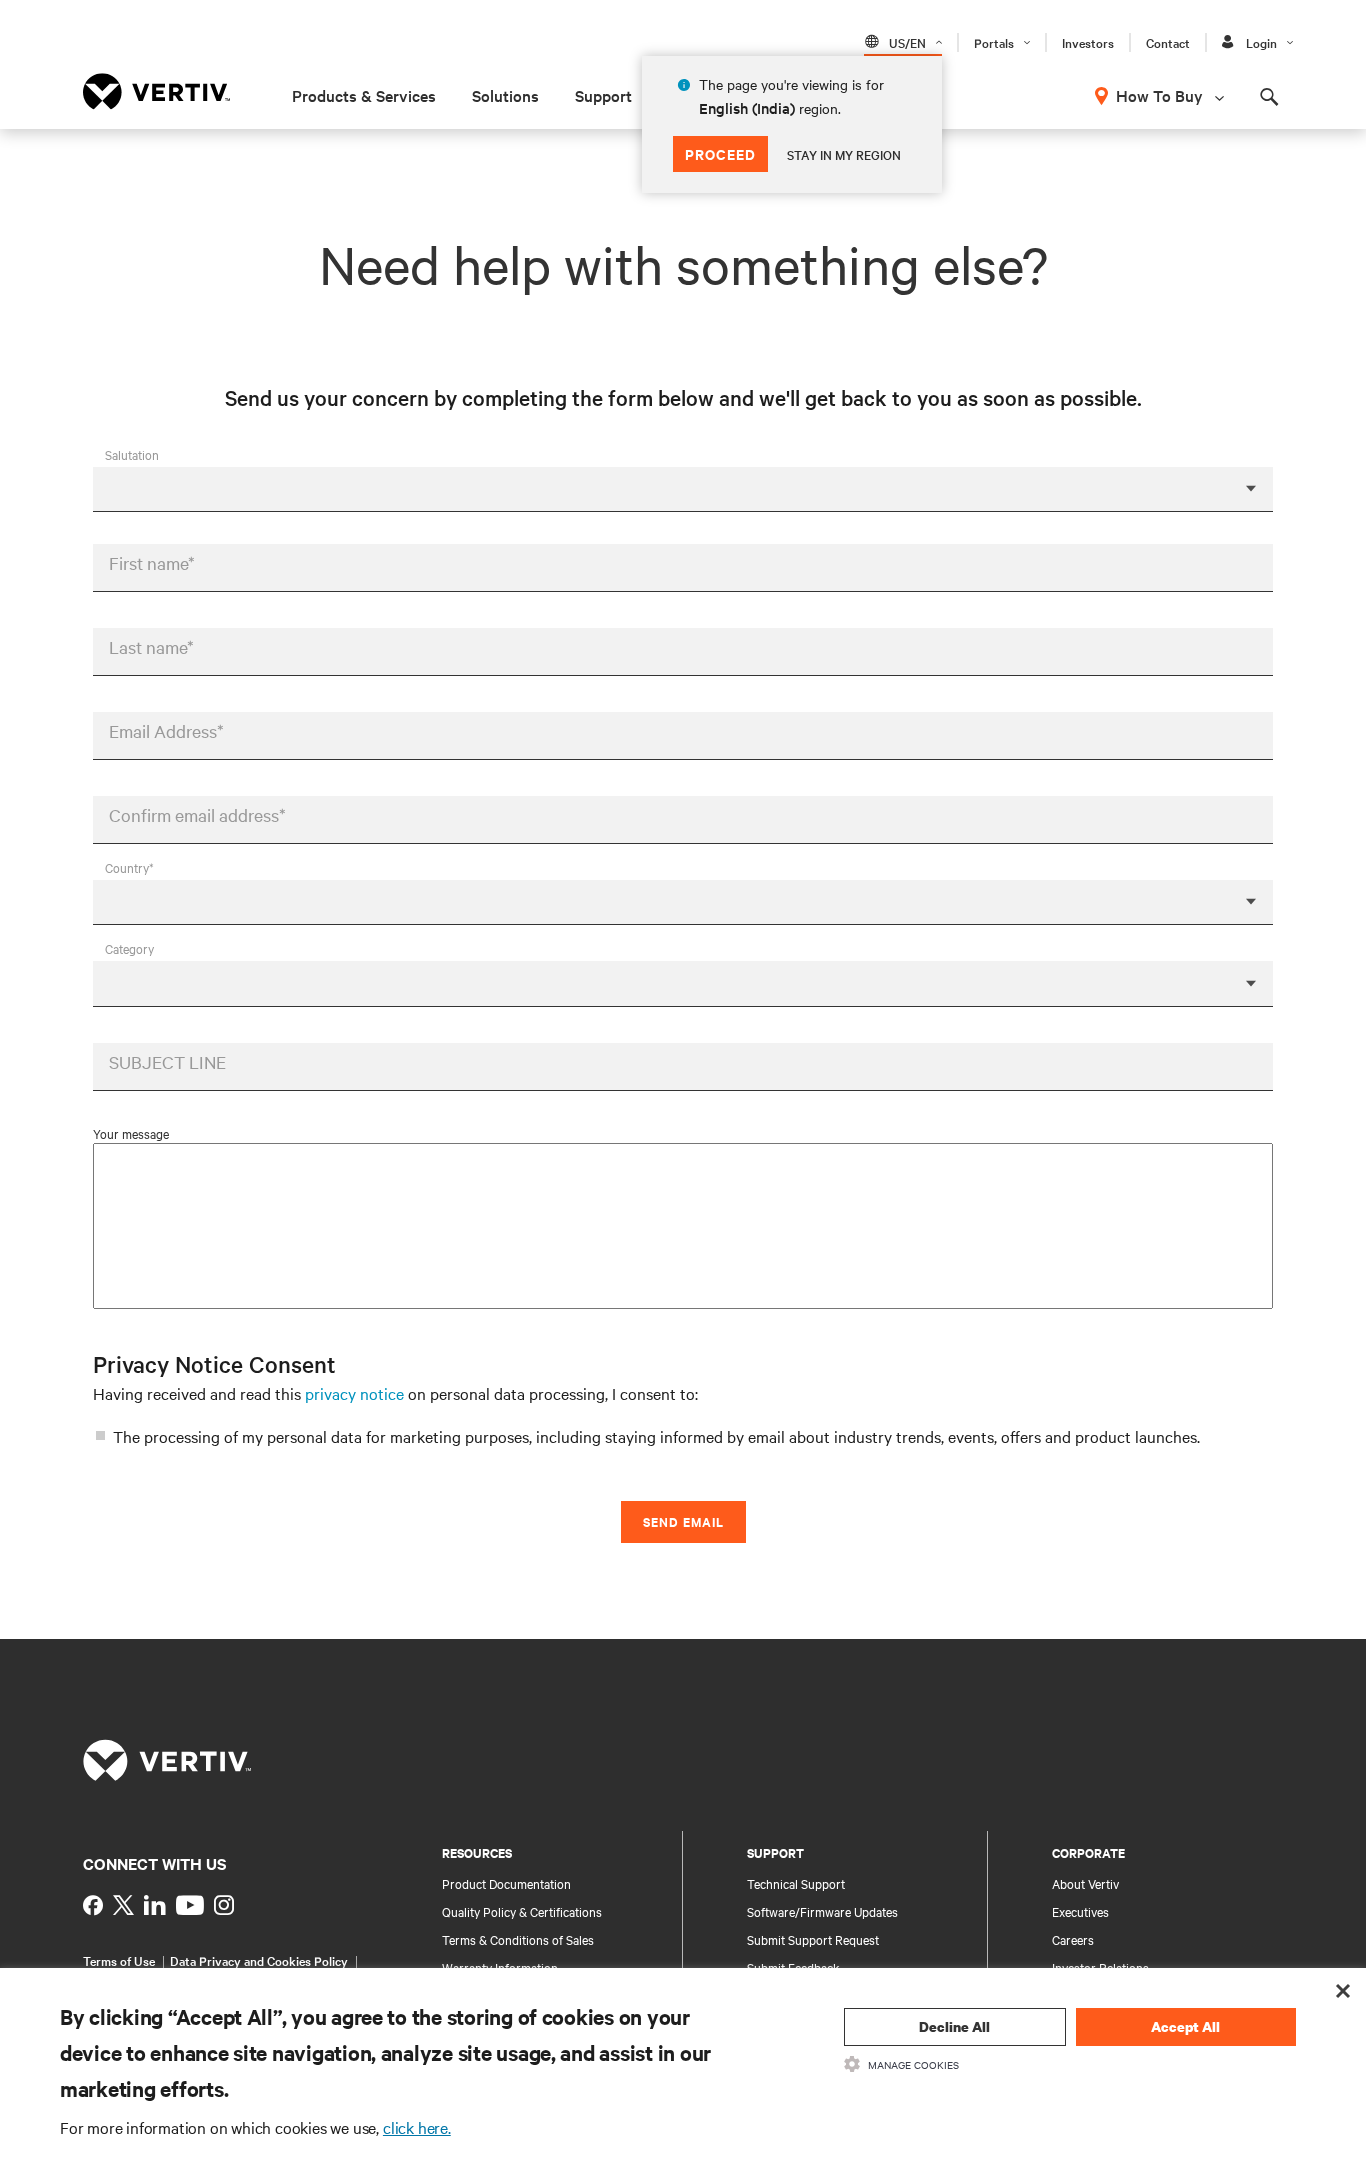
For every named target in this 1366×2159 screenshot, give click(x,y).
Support (603, 95)
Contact (1168, 42)
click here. (417, 2127)
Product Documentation (506, 1883)
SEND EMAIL (683, 1521)
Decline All (954, 2026)
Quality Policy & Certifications (522, 1911)
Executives (1080, 1911)
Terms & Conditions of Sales (518, 1939)
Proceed (720, 153)
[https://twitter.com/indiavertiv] (123, 1905)
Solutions (505, 95)
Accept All (1185, 2026)
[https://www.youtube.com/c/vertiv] (190, 1905)
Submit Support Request (813, 1939)
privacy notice (354, 1393)
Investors (1088, 42)
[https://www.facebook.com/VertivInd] (93, 1905)
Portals (994, 42)
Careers (1073, 1939)
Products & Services (364, 95)
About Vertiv (1085, 1883)
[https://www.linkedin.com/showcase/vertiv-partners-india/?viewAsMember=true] (155, 1905)
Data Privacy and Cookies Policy (259, 1960)
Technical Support (796, 1883)
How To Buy (1159, 95)
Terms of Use (119, 1960)
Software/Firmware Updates (822, 1911)
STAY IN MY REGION (844, 154)
